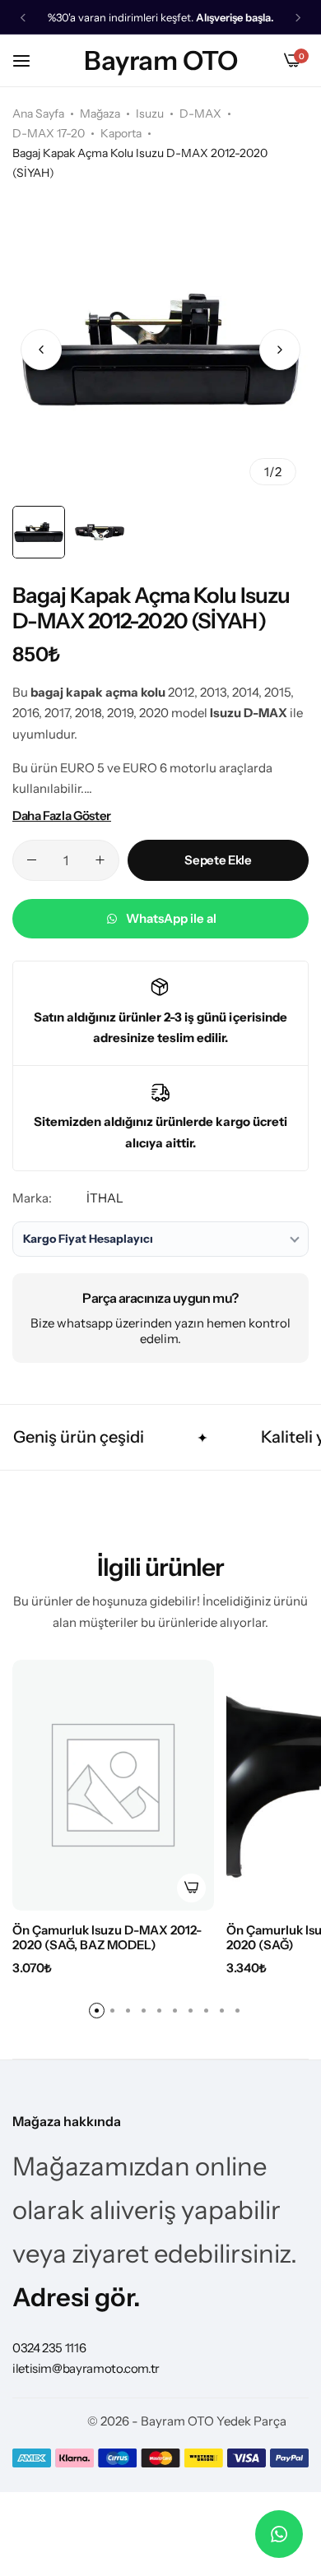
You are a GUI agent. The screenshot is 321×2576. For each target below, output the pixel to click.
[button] (23, 18)
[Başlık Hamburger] (30, 60)
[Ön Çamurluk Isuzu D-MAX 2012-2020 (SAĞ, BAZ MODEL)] (113, 1785)
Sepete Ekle (218, 860)
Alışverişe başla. (235, 18)
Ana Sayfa (38, 114)
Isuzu (150, 114)
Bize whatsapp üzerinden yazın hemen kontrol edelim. (160, 1331)
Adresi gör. (77, 2297)
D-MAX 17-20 (49, 133)
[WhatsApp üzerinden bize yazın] (279, 2534)
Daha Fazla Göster (62, 815)
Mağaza (100, 114)
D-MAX (200, 114)
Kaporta (121, 133)
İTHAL (105, 1198)
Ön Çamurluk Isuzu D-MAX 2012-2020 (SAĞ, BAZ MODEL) (107, 1938)
